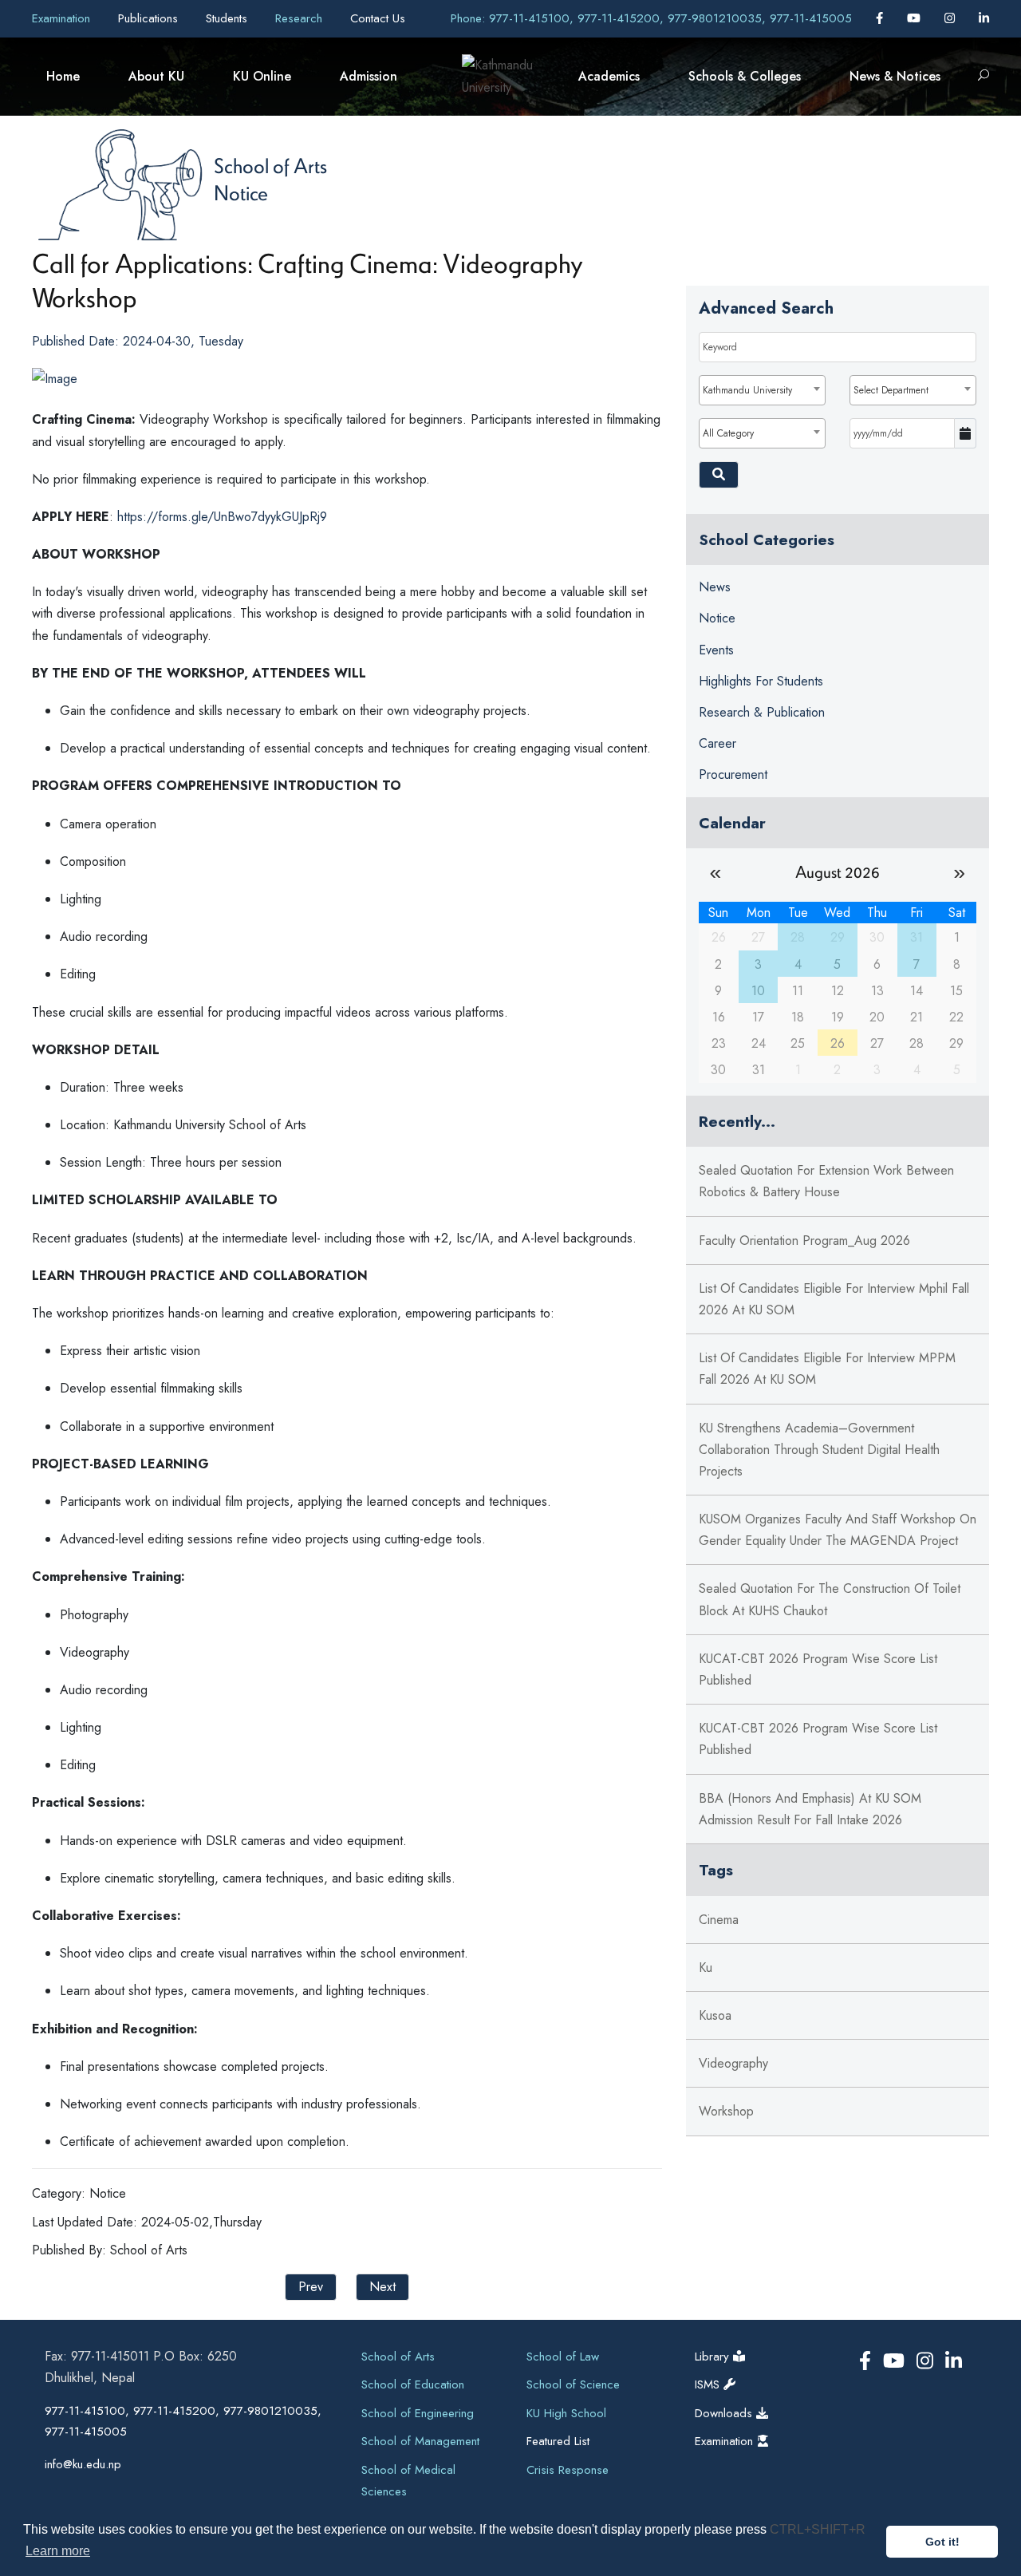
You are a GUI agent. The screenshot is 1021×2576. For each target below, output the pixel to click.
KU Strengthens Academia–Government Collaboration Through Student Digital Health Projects (819, 1450)
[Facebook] (881, 18)
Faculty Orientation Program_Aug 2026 (804, 1241)
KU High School (566, 2413)
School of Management (420, 2441)
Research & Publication (762, 712)
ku (706, 1968)
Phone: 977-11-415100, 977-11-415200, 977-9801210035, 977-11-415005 (651, 18)
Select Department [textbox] (891, 390)
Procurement (733, 774)
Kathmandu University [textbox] (747, 390)
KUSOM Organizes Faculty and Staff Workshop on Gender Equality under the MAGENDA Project (838, 1530)
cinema (719, 1920)
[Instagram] (952, 18)
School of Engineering (418, 2413)
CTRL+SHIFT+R (818, 2529)
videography (733, 2063)
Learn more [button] (58, 2551)
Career (717, 743)
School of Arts (270, 165)
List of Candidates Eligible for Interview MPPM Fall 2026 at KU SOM (827, 1369)
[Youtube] (916, 18)
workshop (726, 2111)
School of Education (413, 2384)
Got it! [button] (942, 2542)
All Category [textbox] (728, 433)
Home (63, 76)
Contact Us (378, 18)
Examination (63, 18)
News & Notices (895, 76)
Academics (609, 76)
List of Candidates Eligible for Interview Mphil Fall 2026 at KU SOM (834, 1299)
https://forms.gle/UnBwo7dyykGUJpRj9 (222, 517)
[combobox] (762, 390)
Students (229, 18)
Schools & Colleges (745, 76)
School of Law (563, 2357)
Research (301, 18)
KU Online (262, 76)
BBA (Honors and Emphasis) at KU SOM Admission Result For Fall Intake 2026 (810, 1809)
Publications (150, 18)
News (715, 587)
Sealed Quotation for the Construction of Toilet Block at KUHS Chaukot (830, 1599)
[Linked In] (984, 18)
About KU (156, 76)
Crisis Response (568, 2470)
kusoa (715, 2015)
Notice (241, 192)
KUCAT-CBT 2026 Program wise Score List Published (818, 1669)
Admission (369, 76)
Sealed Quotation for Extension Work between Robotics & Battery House (826, 1181)
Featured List (558, 2441)
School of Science (573, 2384)
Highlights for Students (761, 681)
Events (716, 650)
